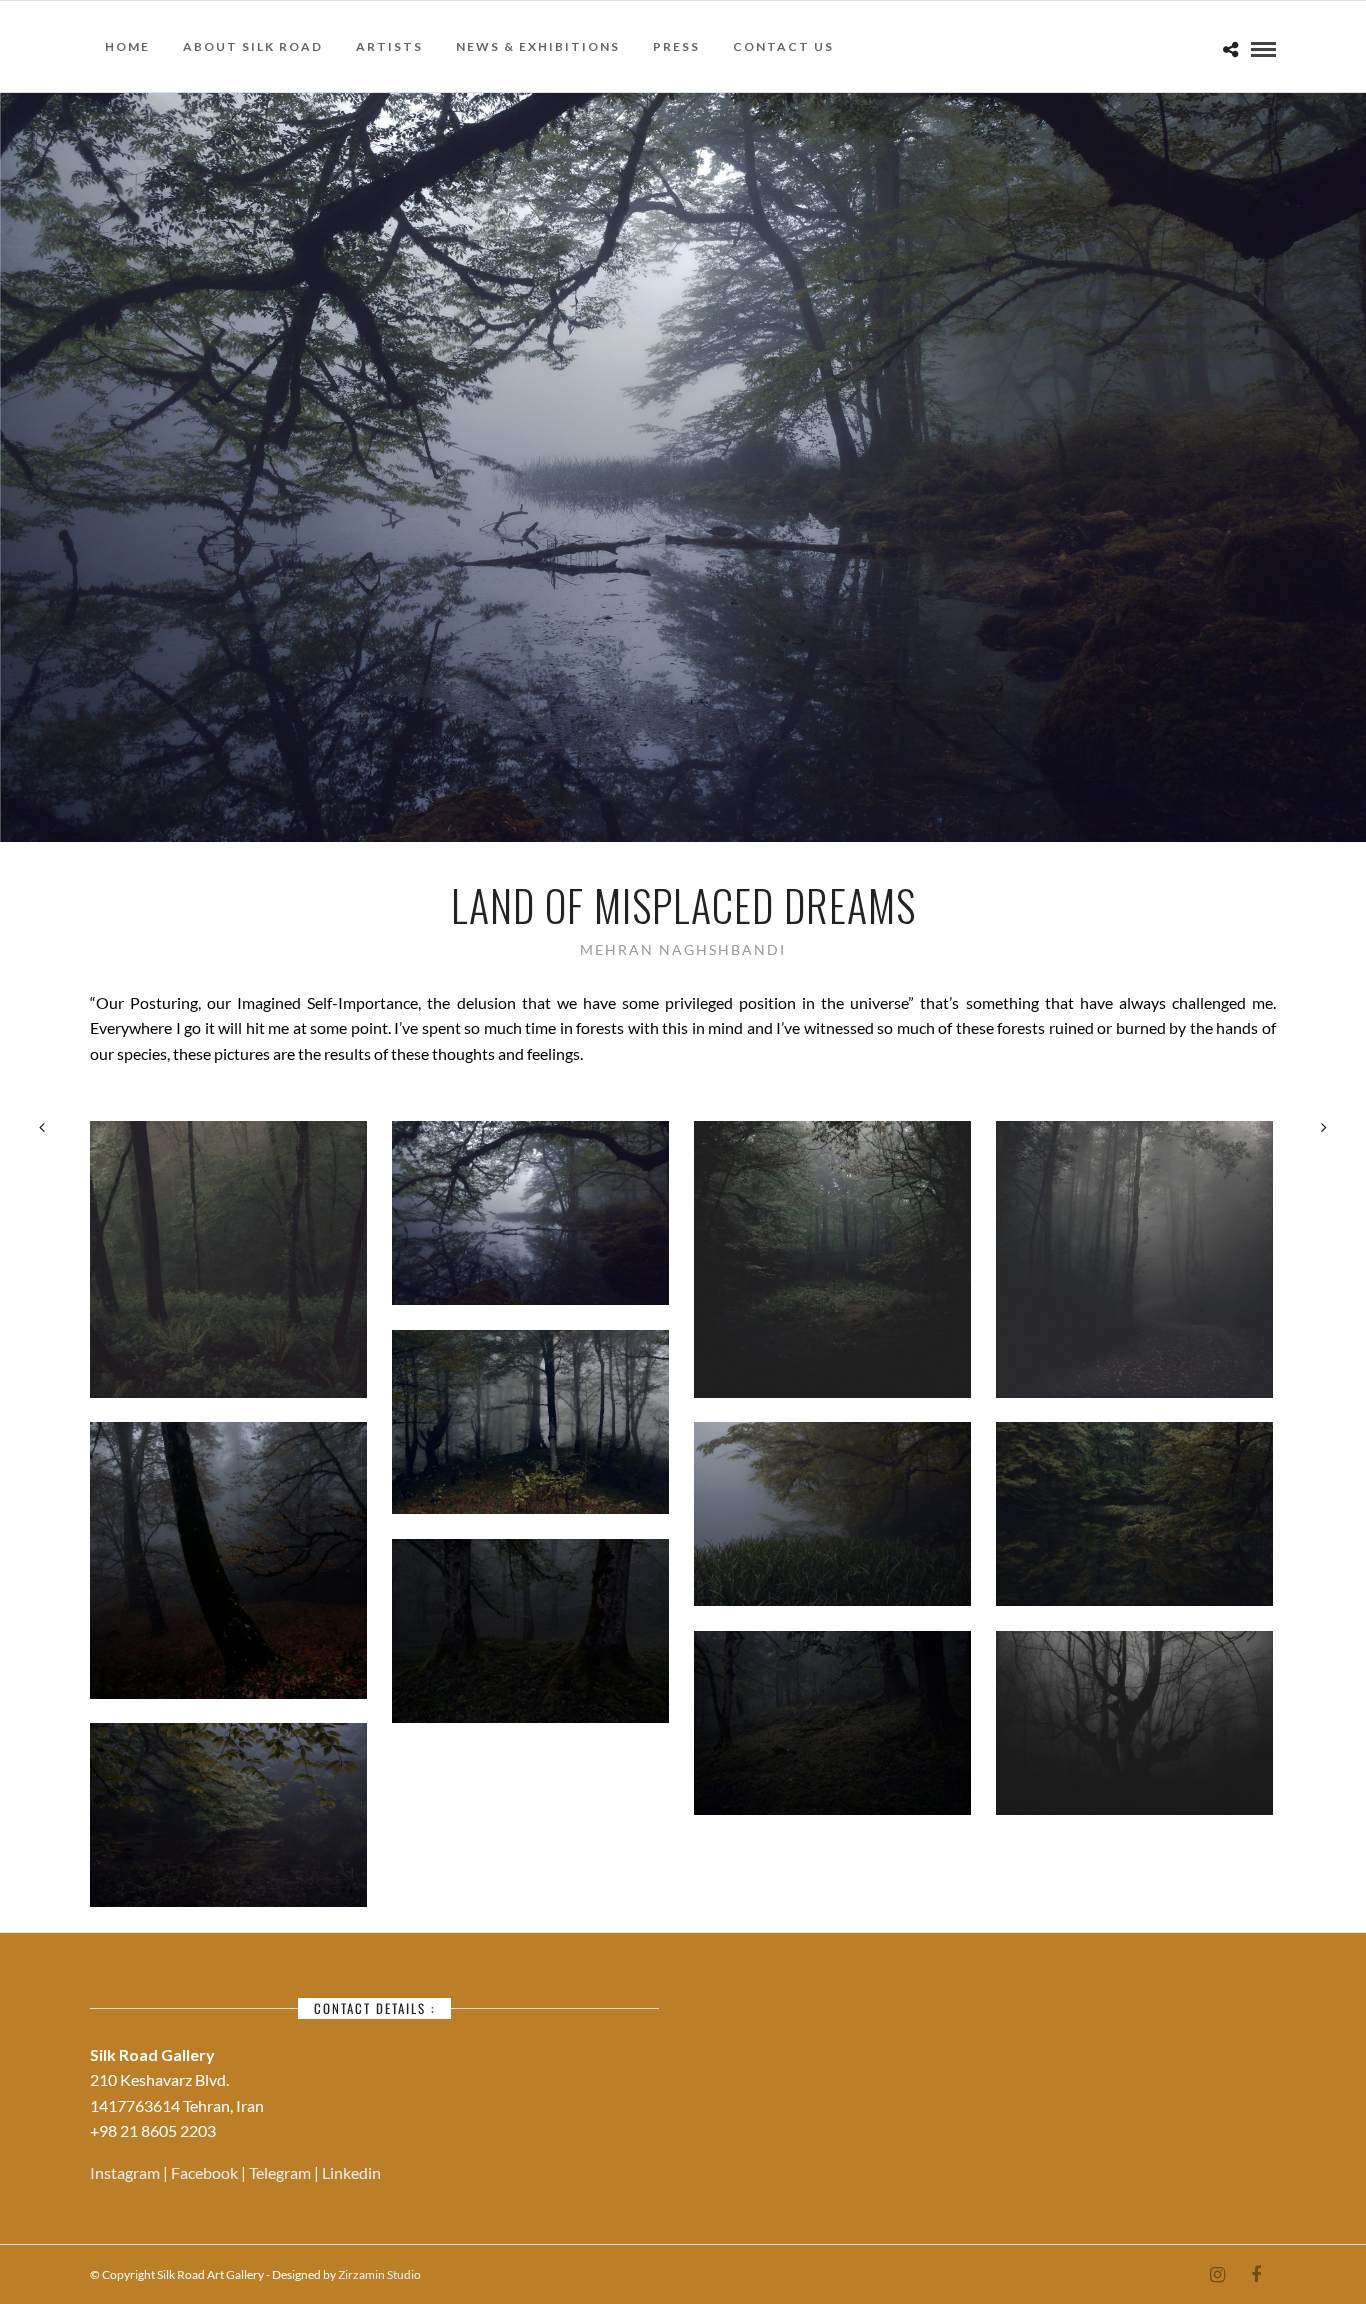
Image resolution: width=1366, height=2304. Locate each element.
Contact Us (783, 46)
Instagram (126, 2172)
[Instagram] (1217, 2275)
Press (676, 46)
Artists (389, 46)
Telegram (281, 2172)
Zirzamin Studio (379, 2274)
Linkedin (351, 2172)
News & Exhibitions (538, 46)
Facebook (206, 2172)
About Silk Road (253, 46)
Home (127, 46)
